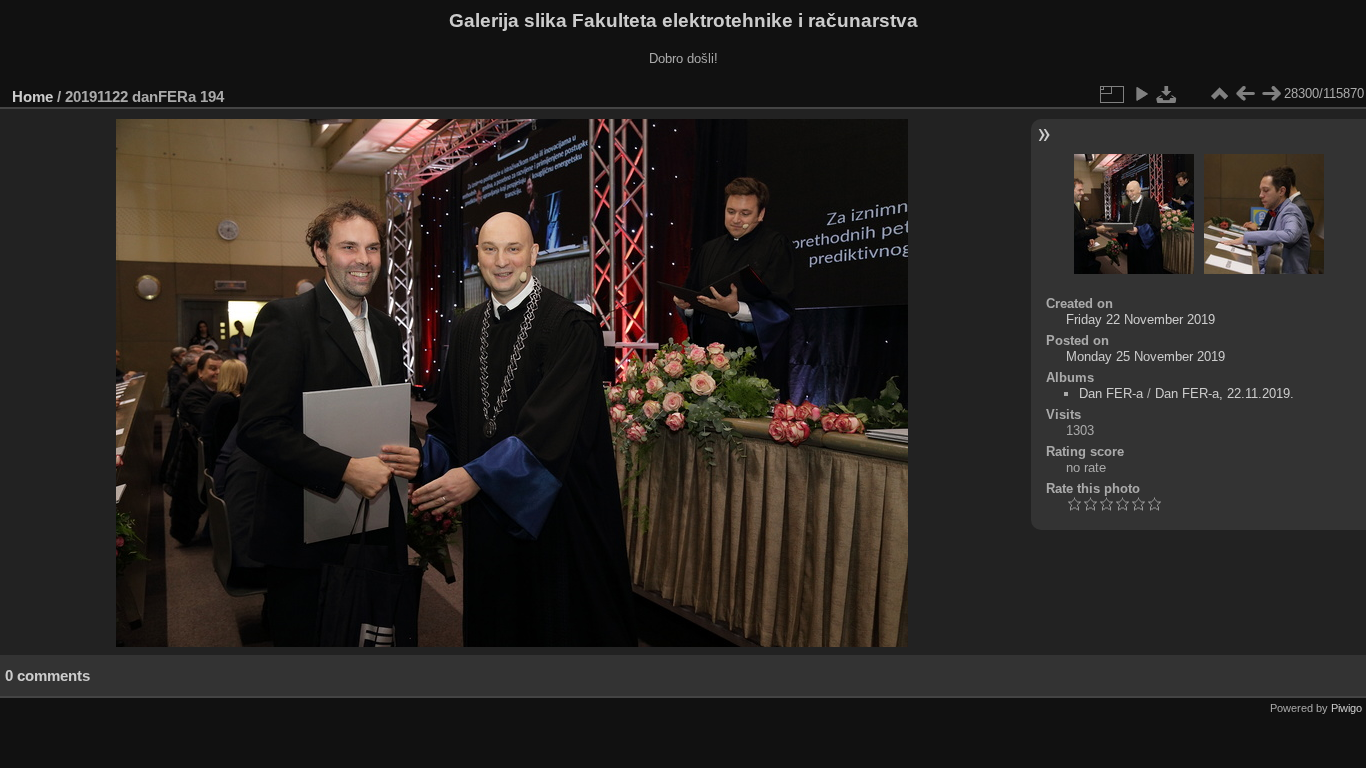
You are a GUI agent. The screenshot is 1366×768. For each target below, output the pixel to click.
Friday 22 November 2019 (1140, 319)
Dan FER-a (1111, 393)
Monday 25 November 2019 (1145, 356)
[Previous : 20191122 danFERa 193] (1245, 94)
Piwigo (1346, 708)
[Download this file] (1167, 94)
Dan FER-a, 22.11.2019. (1224, 393)
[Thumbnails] (1219, 94)
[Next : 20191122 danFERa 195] (1271, 94)
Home (32, 96)
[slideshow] (1141, 94)
